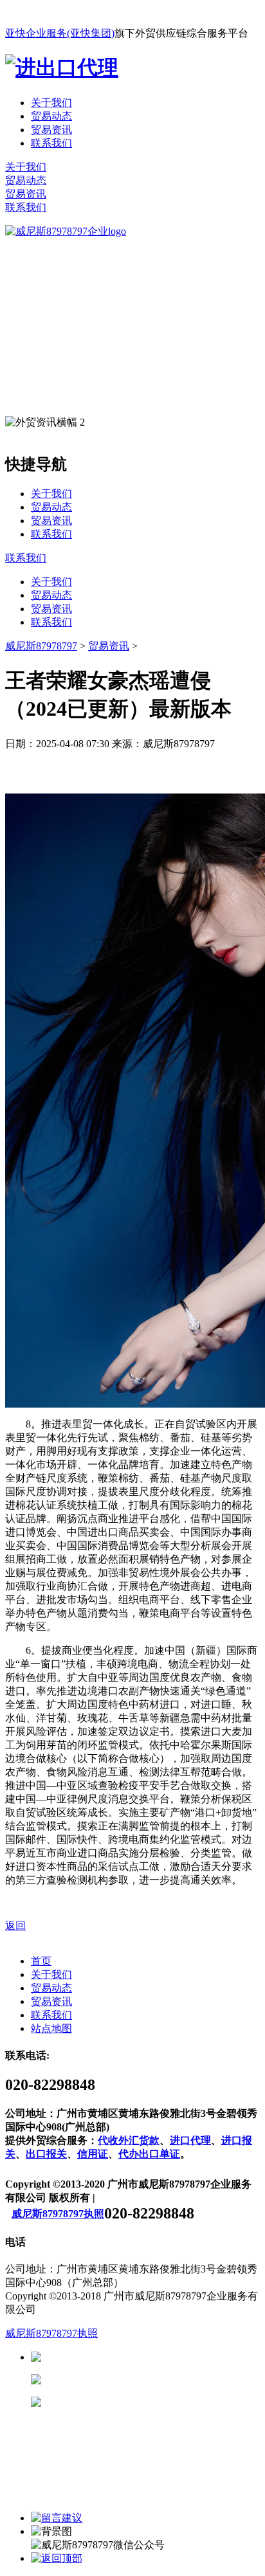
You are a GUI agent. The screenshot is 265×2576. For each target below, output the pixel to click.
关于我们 (51, 103)
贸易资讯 (51, 130)
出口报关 (46, 2154)
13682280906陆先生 (142, 2402)
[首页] (66, 231)
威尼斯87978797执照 (58, 2214)
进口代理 (190, 2140)
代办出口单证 (149, 2154)
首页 (41, 1961)
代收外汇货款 (129, 2140)
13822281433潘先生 (142, 2380)
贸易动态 (51, 116)
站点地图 (51, 2028)
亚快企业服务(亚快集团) (60, 33)
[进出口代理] (62, 68)
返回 (15, 1926)
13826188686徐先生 (142, 2357)
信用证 (93, 2154)
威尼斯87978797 (41, 646)
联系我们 (51, 143)
